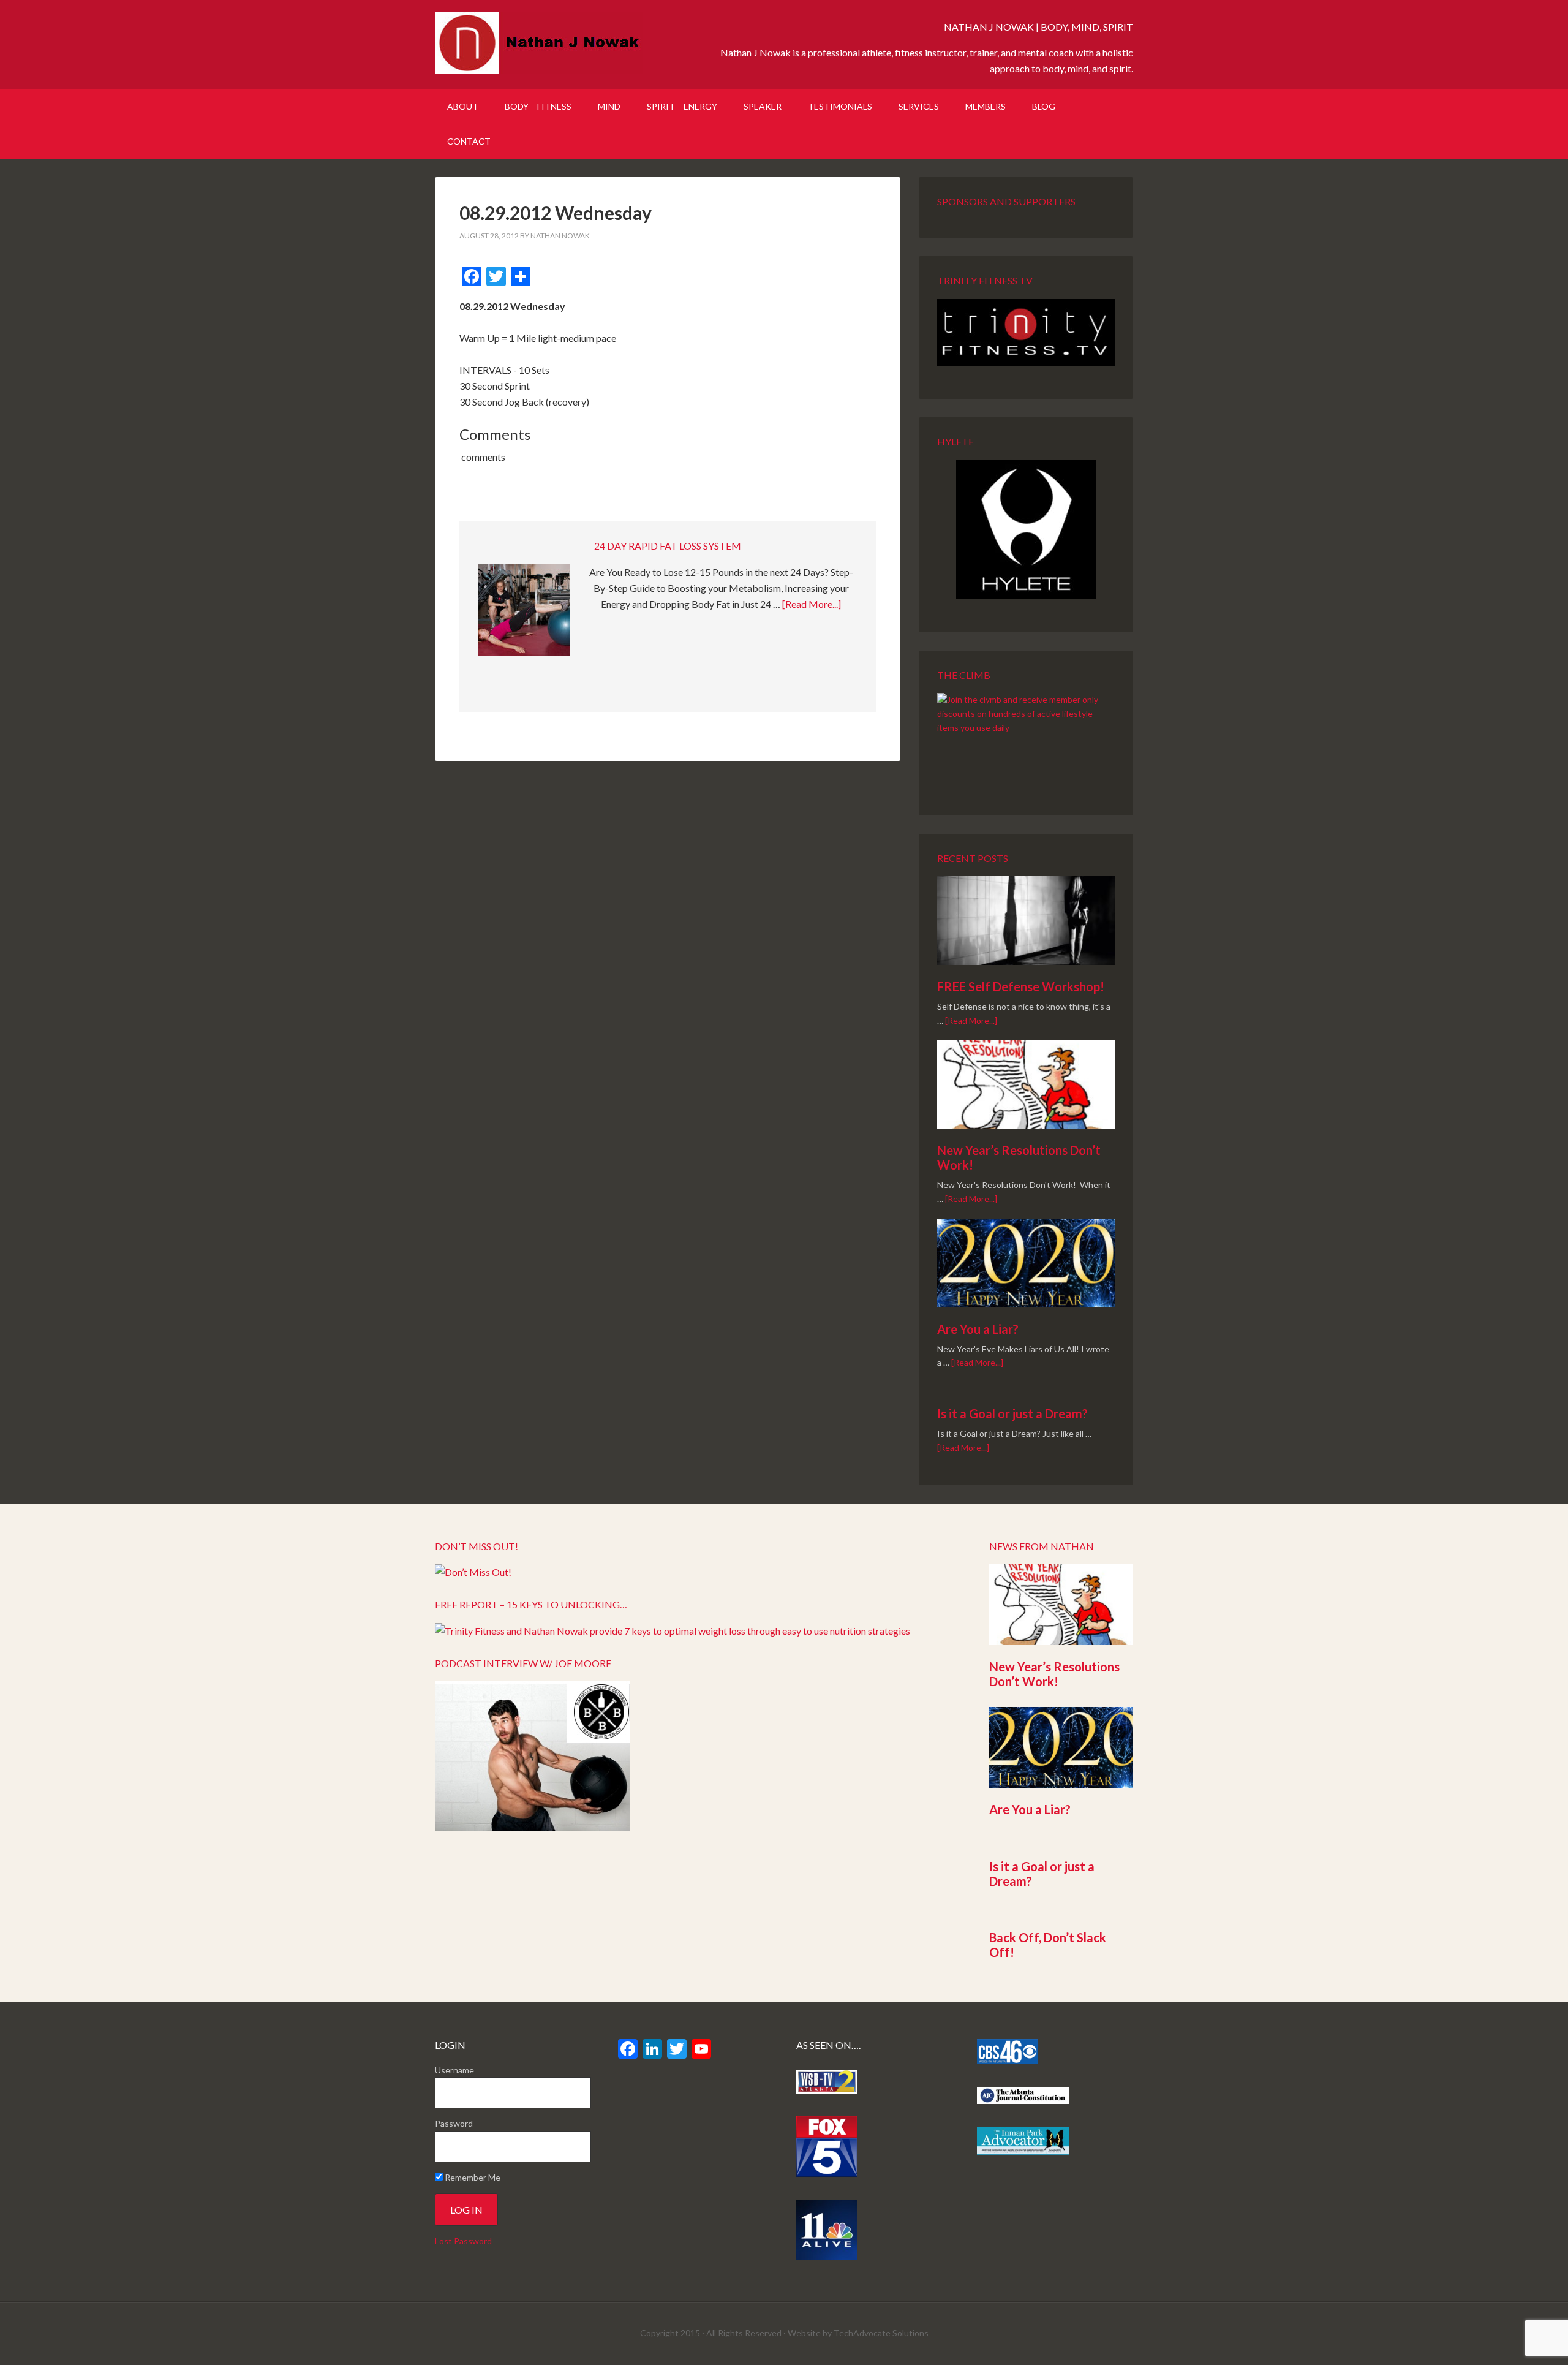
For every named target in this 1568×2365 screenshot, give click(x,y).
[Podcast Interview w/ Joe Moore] (533, 1827)
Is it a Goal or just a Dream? (1012, 1413)
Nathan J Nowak (539, 43)
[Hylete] (1026, 529)
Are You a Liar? (978, 1329)
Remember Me (472, 2177)
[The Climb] (1026, 738)
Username (454, 2070)
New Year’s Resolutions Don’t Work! (1054, 1674)
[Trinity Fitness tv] (1026, 332)
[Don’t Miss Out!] (473, 1572)
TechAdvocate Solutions (881, 2333)
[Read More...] (812, 604)
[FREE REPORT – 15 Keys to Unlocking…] (673, 1631)
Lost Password (463, 2241)
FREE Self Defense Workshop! (1021, 986)
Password (454, 2123)
